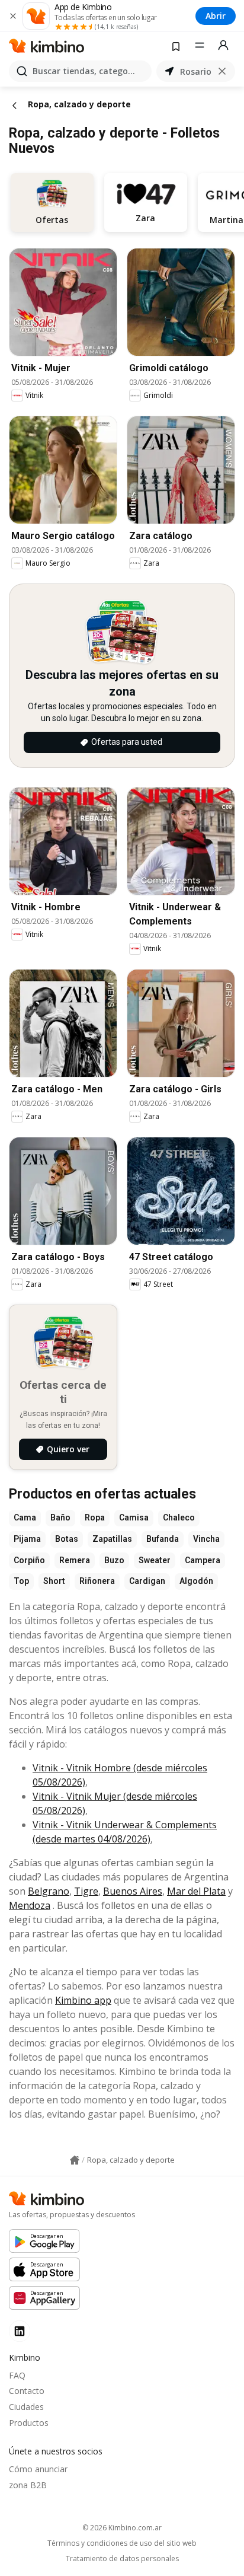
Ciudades (26, 2407)
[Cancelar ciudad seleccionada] (222, 71)
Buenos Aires (133, 1891)
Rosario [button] (196, 71)
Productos (29, 2423)
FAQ (17, 2375)
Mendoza (30, 1905)
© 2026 (122, 2528)
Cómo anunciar (38, 2469)
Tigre (86, 1891)
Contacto (27, 2391)
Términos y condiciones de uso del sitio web (122, 2543)
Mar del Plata (196, 1891)
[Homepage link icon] (75, 2160)
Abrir (216, 16)
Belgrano (49, 1891)
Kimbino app (83, 2000)
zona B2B (28, 2485)
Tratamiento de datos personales (122, 2559)
